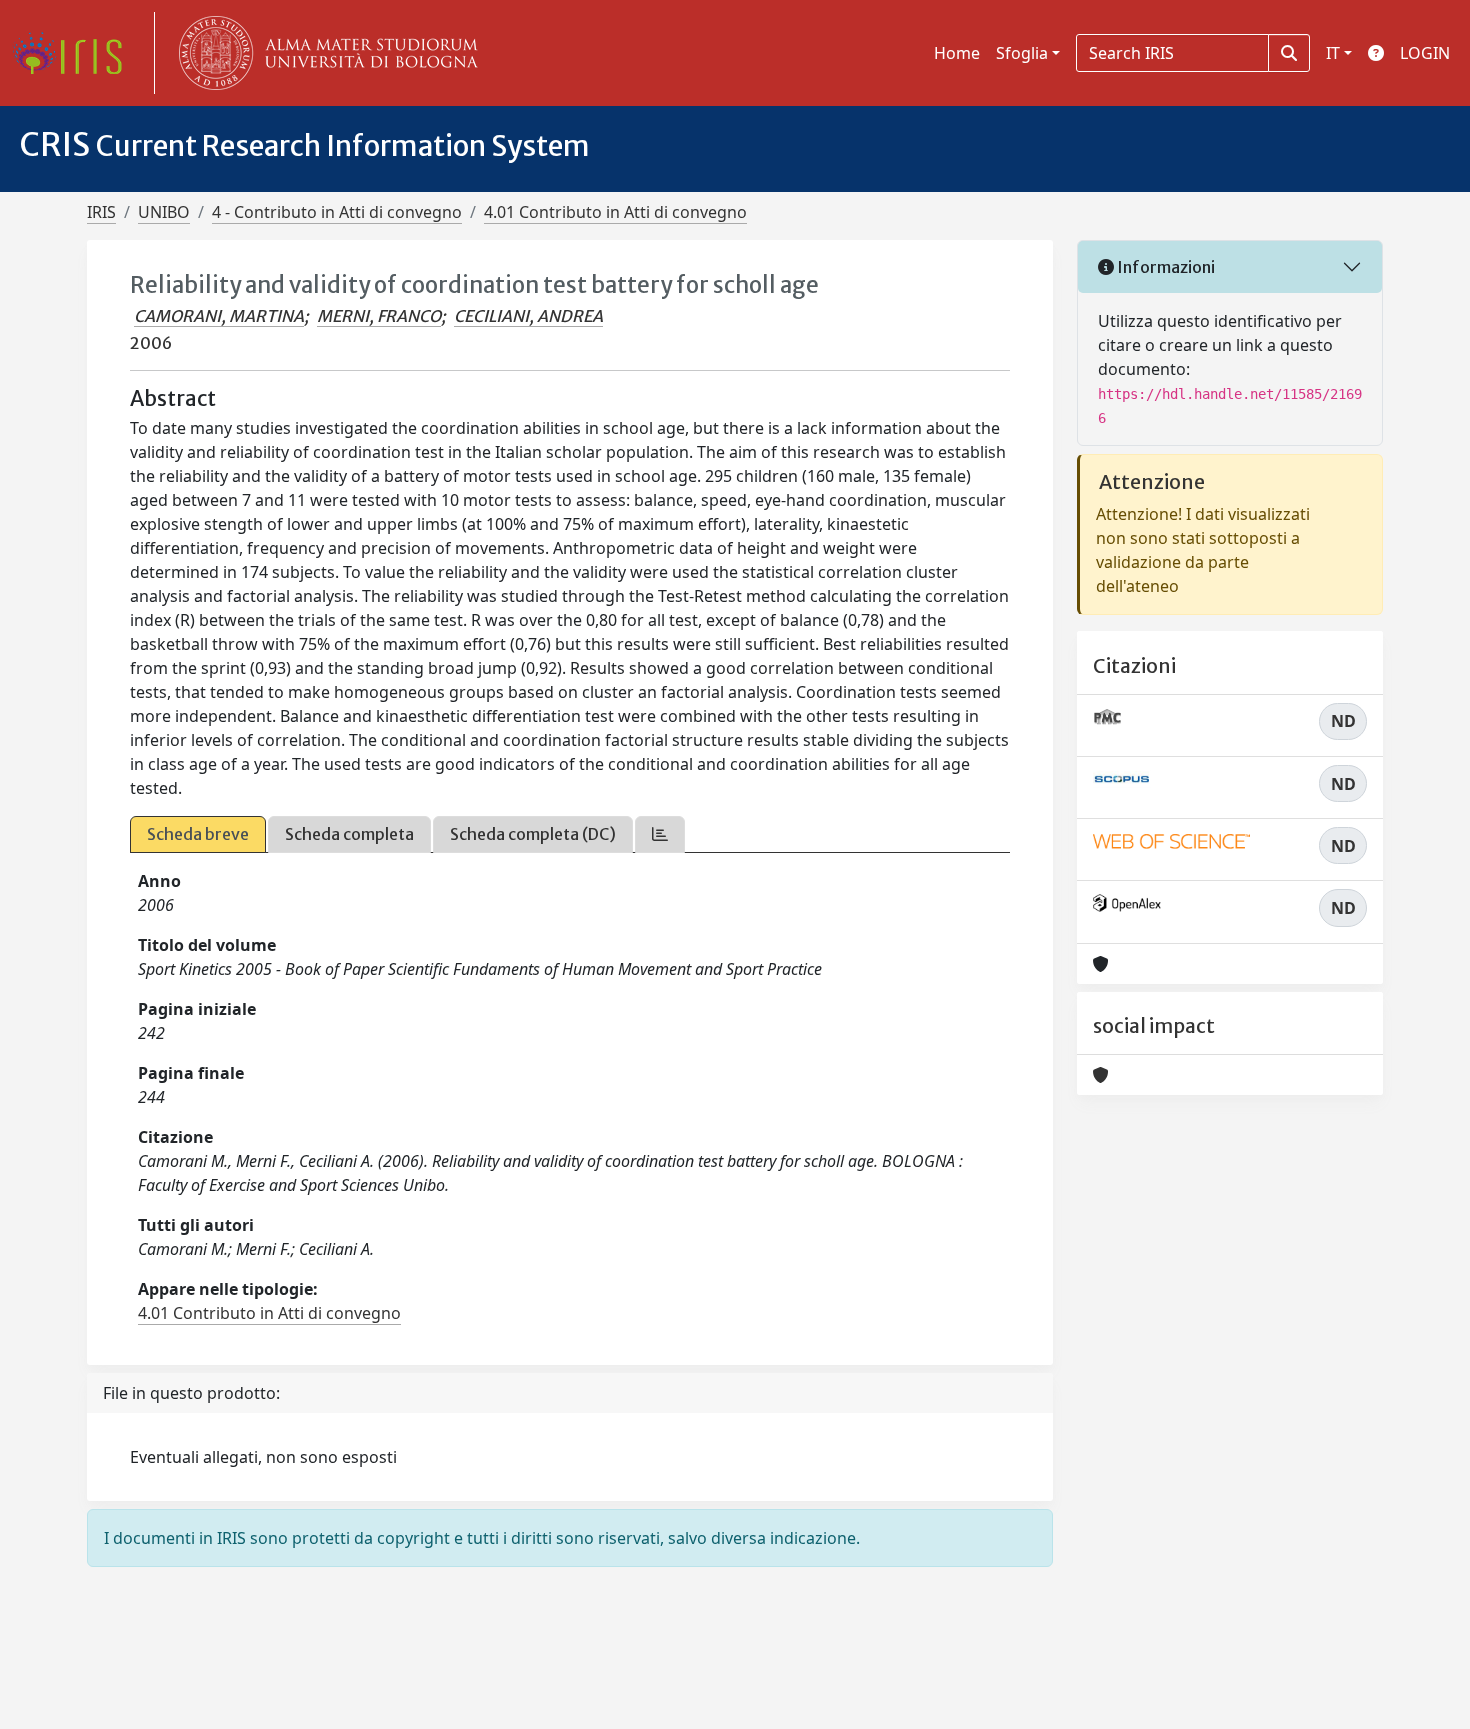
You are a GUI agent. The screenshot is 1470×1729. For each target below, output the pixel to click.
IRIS (101, 212)
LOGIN (1425, 53)
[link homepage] (75, 53)
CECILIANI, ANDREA (528, 316)
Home (957, 53)
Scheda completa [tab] (349, 834)
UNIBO (164, 212)
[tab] (660, 834)
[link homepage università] (324, 53)
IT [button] (1333, 53)
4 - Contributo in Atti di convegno (337, 212)
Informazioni (1164, 267)
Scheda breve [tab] (198, 834)
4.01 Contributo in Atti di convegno (615, 212)
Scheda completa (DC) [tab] (533, 834)
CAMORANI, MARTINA (219, 316)
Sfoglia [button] (1022, 53)
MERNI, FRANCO (379, 316)
